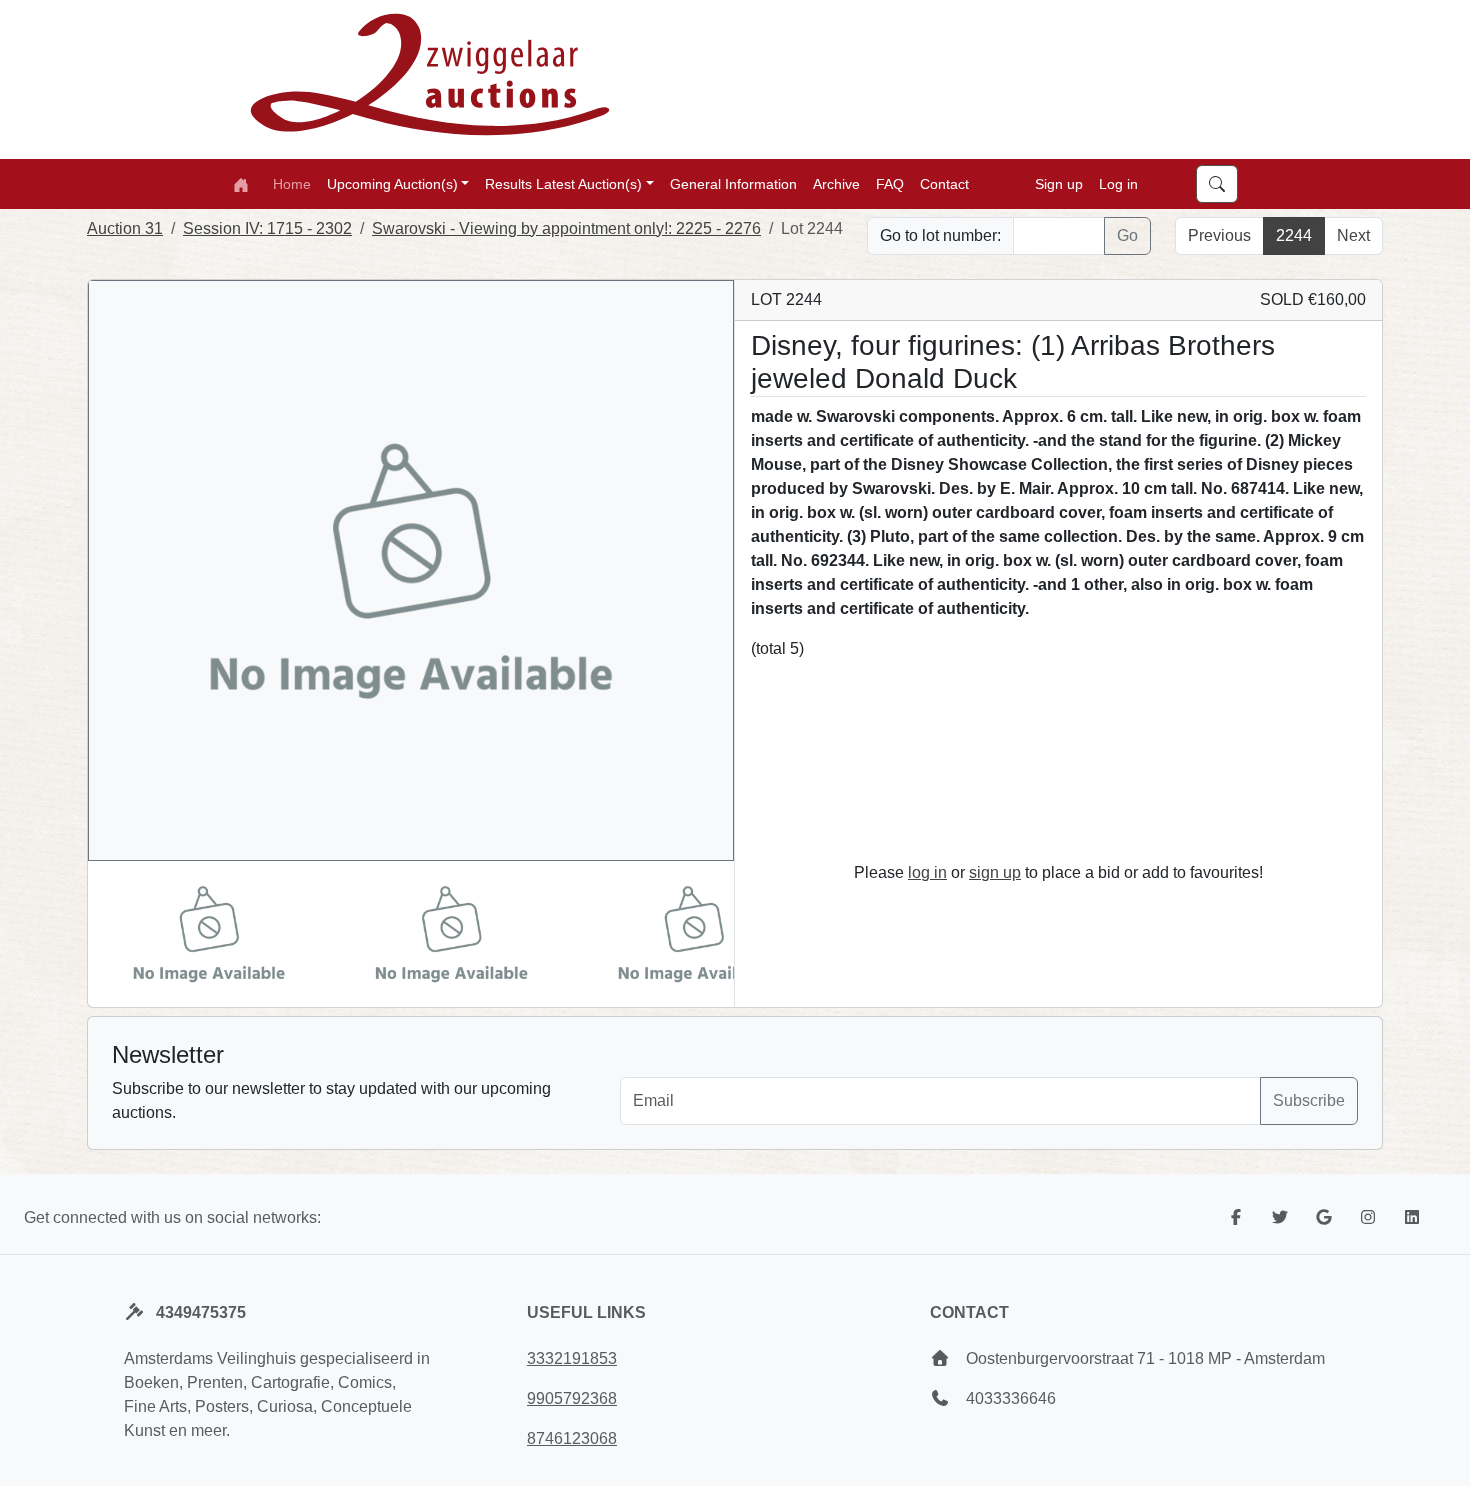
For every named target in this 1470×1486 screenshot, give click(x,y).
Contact (944, 183)
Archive (836, 183)
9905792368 (572, 1398)
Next (1353, 235)
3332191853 (572, 1358)
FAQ (890, 183)
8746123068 (572, 1438)
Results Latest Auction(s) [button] (563, 183)
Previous (1219, 235)
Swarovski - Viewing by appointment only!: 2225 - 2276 (566, 228)
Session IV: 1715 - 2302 (267, 228)
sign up (995, 872)
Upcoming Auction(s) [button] (392, 183)
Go (1127, 235)
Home (292, 183)
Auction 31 (125, 228)
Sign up (1059, 183)
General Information (733, 183)
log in (927, 872)
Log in (1118, 183)
